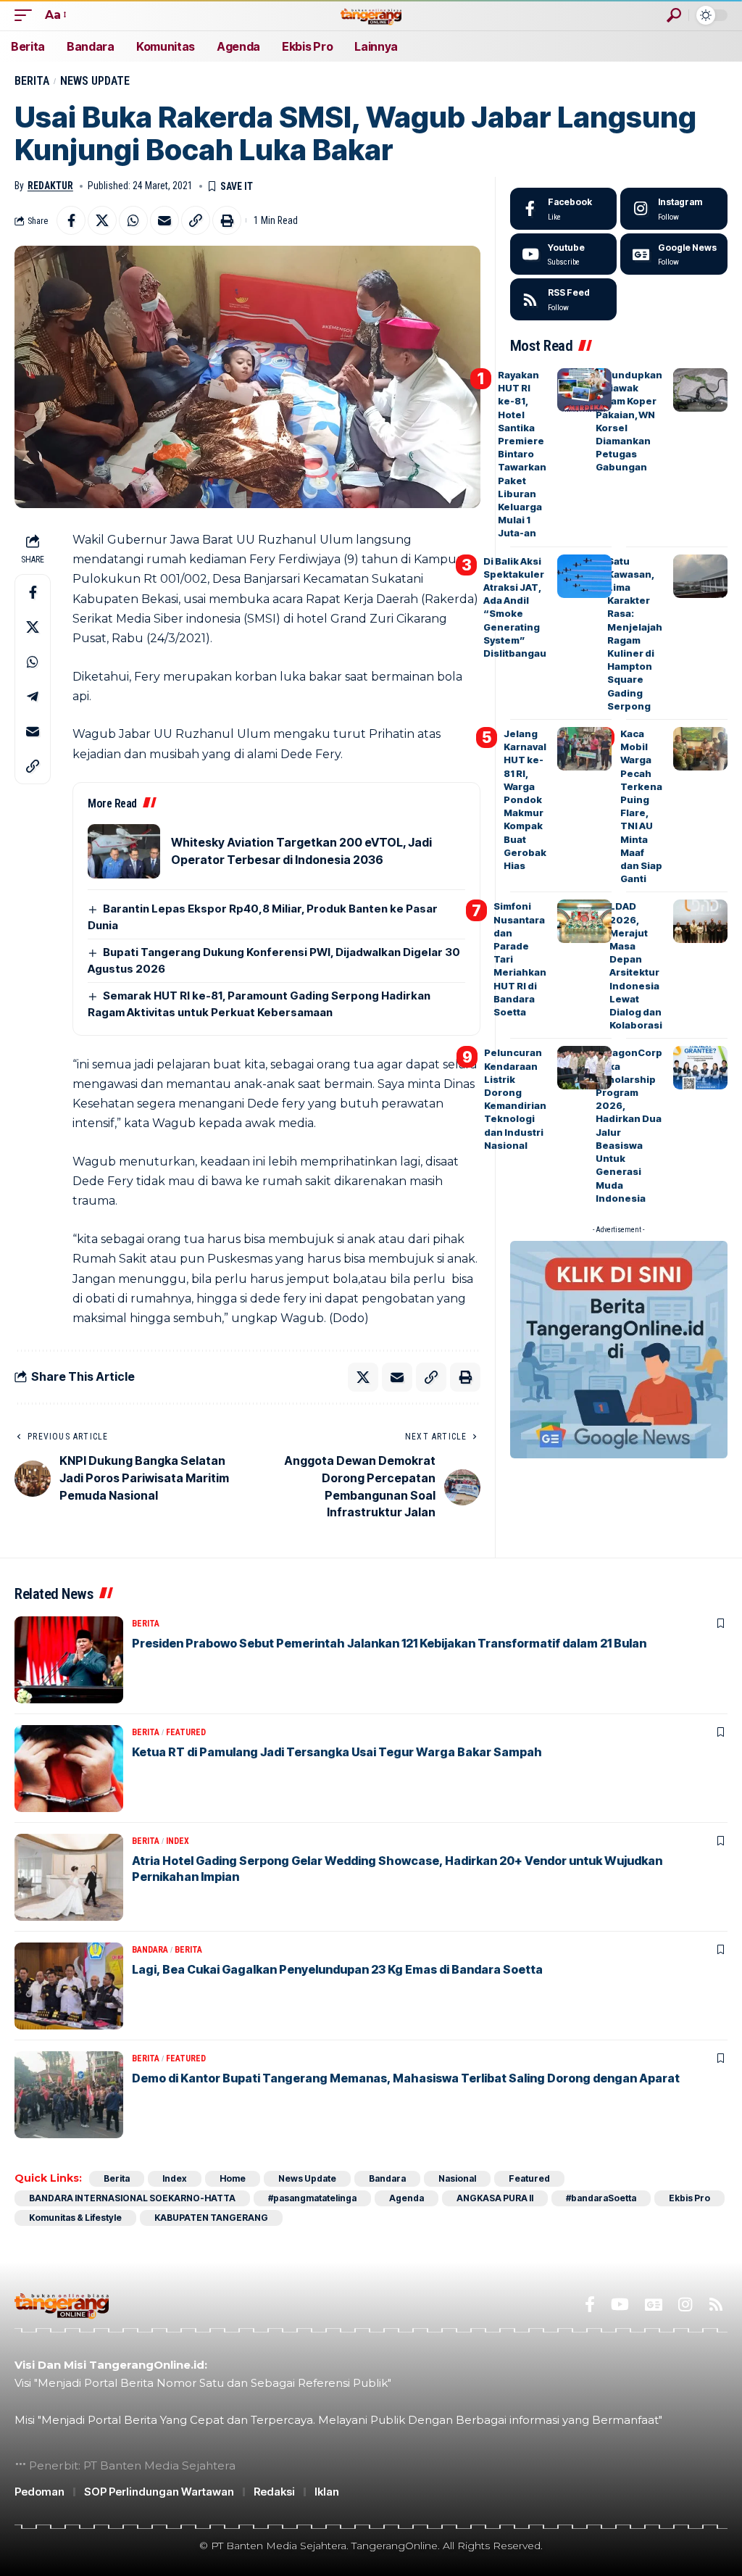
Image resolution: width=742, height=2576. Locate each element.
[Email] (164, 220)
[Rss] (716, 2305)
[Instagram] (674, 209)
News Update (95, 81)
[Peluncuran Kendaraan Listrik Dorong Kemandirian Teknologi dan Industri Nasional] (584, 1068)
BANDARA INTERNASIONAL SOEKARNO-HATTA (132, 2198)
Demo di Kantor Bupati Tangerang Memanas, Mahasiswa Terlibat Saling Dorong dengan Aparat (406, 2078)
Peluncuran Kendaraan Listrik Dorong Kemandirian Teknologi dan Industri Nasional (515, 1098)
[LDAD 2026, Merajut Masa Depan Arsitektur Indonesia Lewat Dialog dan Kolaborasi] (700, 921)
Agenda (407, 2198)
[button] (27, 15)
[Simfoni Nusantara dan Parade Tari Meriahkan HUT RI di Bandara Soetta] (584, 921)
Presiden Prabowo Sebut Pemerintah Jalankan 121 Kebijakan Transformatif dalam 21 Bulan (389, 1643)
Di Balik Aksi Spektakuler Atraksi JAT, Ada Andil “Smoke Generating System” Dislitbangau (515, 607)
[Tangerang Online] (371, 15)
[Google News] (674, 254)
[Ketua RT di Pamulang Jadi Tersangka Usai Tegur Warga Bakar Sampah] (69, 1769)
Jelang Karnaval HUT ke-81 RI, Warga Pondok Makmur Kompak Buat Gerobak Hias (525, 799)
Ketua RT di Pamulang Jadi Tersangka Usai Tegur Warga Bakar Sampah (337, 1752)
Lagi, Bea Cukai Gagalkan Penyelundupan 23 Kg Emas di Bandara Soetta (337, 1969)
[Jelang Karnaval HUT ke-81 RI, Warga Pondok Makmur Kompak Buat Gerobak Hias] (584, 749)
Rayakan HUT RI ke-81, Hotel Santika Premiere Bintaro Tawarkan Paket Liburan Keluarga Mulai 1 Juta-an (522, 454)
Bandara (150, 1950)
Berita (32, 81)
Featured (186, 1732)
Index (178, 1841)
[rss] (564, 299)
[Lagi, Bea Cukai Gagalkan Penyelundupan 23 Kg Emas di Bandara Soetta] (69, 1986)
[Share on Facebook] (71, 220)
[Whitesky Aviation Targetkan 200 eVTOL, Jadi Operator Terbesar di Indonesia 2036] (124, 851)
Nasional (457, 2178)
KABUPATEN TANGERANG (211, 2218)
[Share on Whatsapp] (133, 220)
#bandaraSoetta (601, 2198)
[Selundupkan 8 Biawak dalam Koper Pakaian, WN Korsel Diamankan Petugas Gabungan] (700, 390)
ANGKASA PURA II (495, 2198)
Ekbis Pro (689, 2198)
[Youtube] (564, 254)
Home (233, 2178)
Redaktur (50, 186)
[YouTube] (620, 2305)
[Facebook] (564, 209)
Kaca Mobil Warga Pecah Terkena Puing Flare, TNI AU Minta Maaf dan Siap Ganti (641, 806)
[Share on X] (102, 220)
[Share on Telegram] (33, 697)
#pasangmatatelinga (312, 2198)
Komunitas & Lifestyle (75, 2218)
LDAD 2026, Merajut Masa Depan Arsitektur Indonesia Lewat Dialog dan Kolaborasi (636, 965)
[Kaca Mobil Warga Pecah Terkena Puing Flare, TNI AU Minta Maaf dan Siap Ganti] (700, 749)
